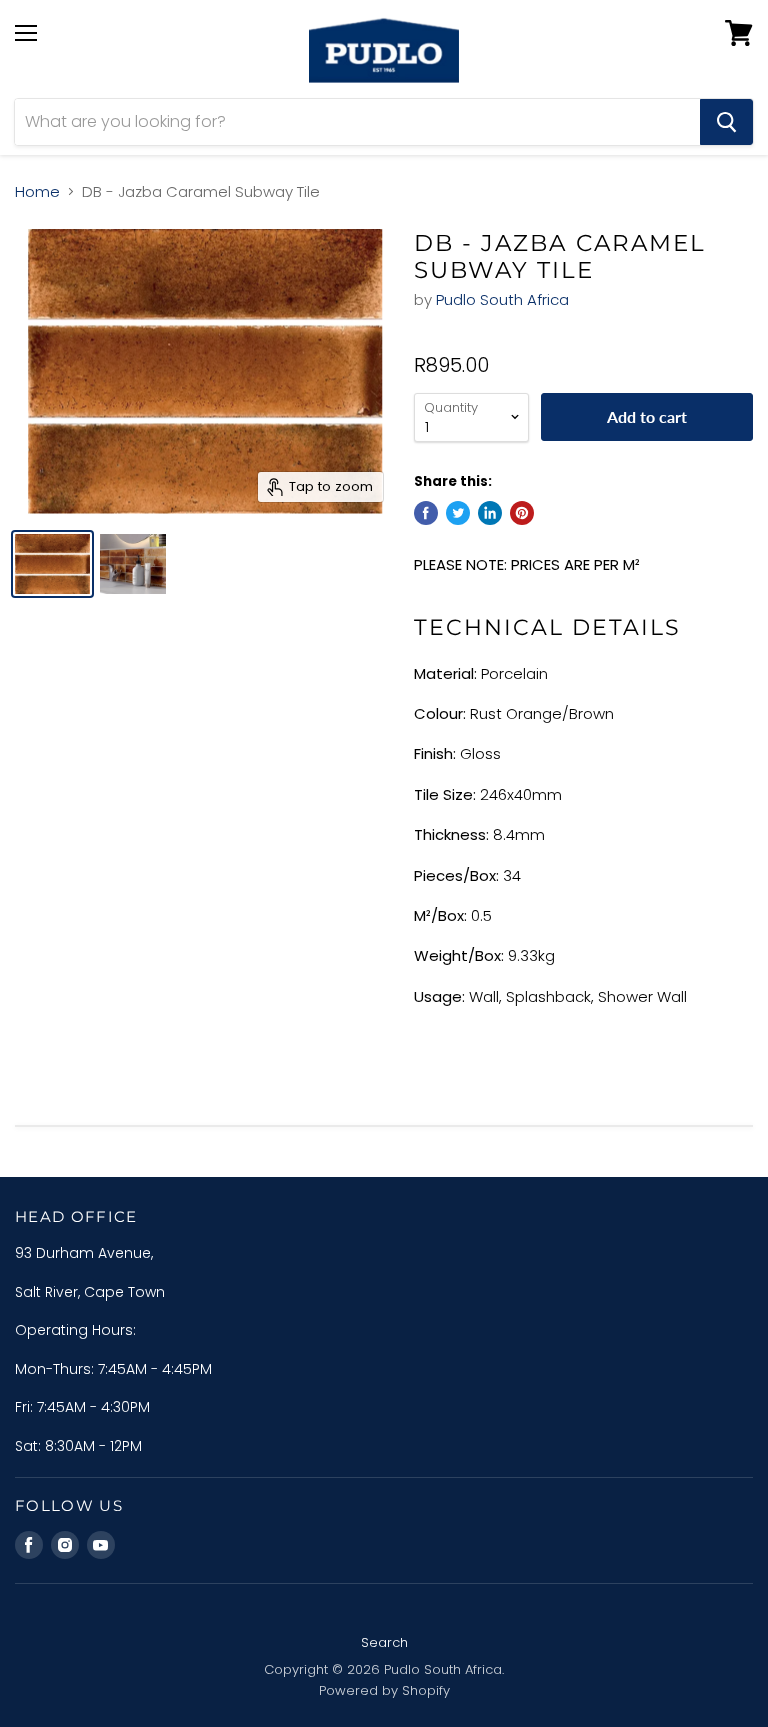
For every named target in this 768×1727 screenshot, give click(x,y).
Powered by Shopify (384, 1690)
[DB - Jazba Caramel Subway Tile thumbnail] (52, 564)
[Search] (726, 122)
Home (37, 191)
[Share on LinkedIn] (490, 513)
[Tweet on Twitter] (458, 513)
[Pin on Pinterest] (522, 513)
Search (384, 1642)
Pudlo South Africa (502, 299)
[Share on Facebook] (426, 513)
